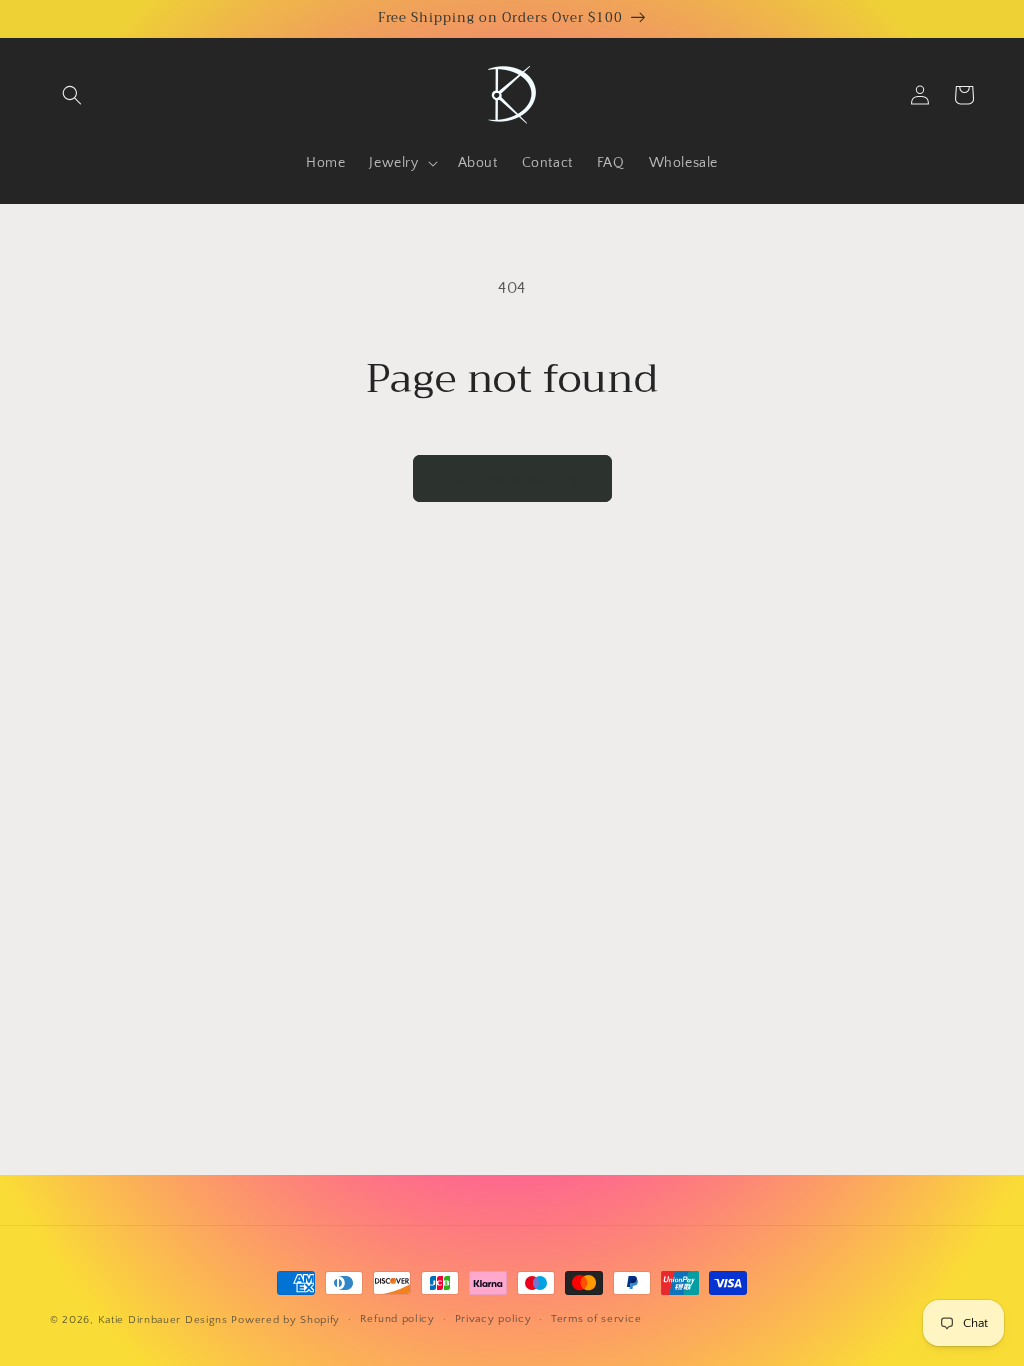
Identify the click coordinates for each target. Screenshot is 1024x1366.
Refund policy (397, 1319)
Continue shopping (512, 477)
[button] (72, 95)
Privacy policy (493, 1319)
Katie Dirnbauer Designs (163, 1320)
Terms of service (596, 1319)
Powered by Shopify (285, 1320)
